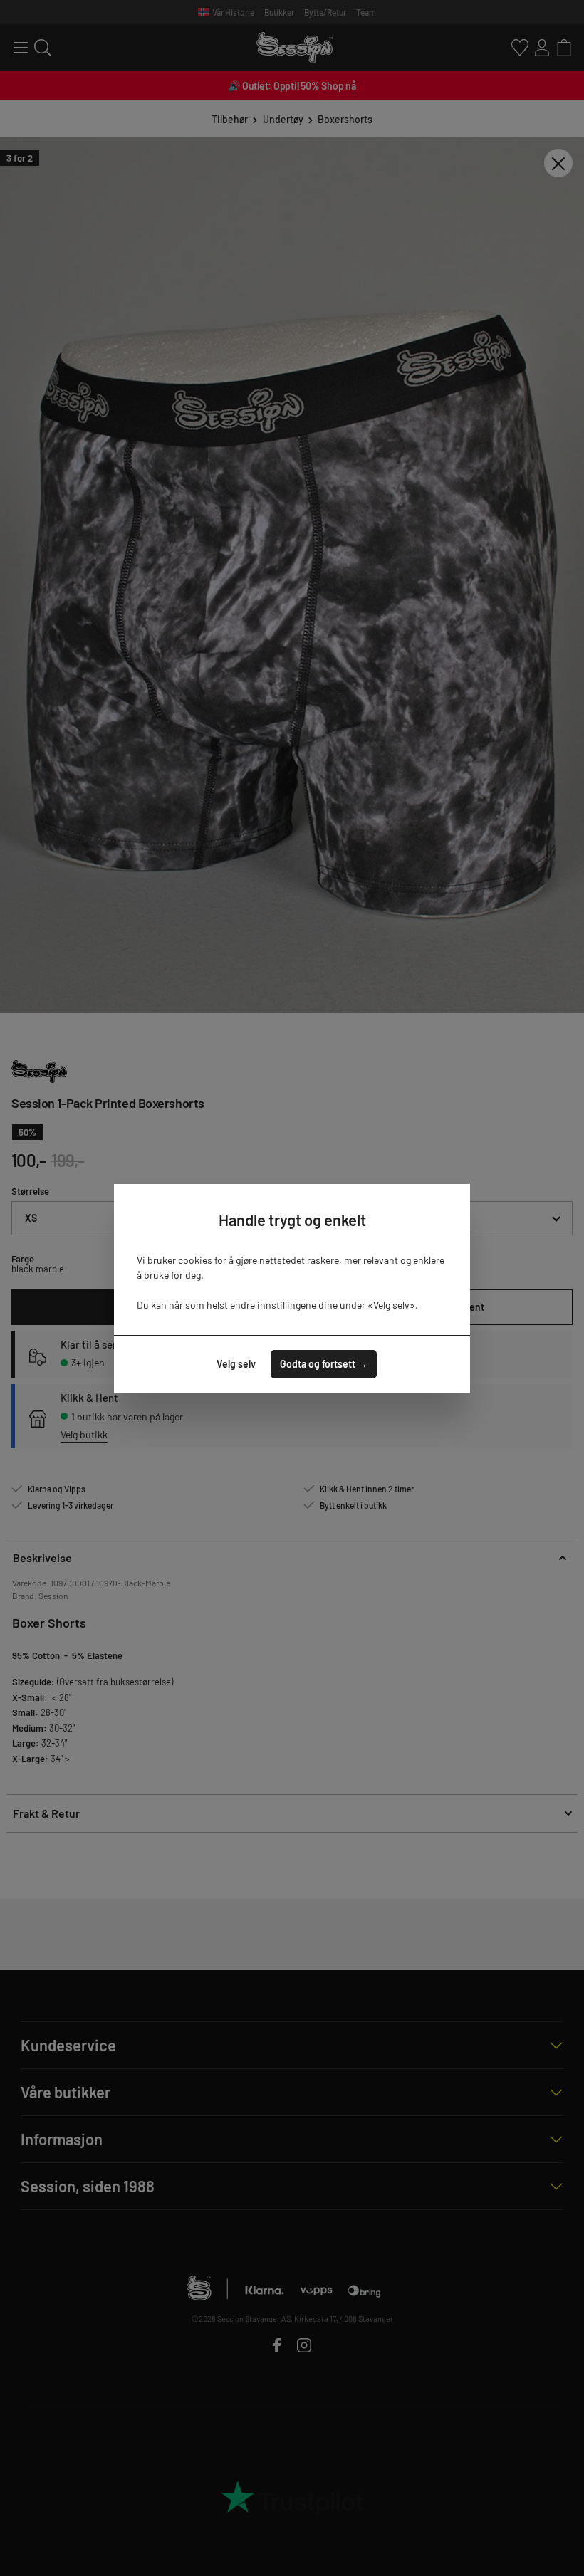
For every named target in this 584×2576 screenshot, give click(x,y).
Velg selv (236, 1364)
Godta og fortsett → (324, 1364)
